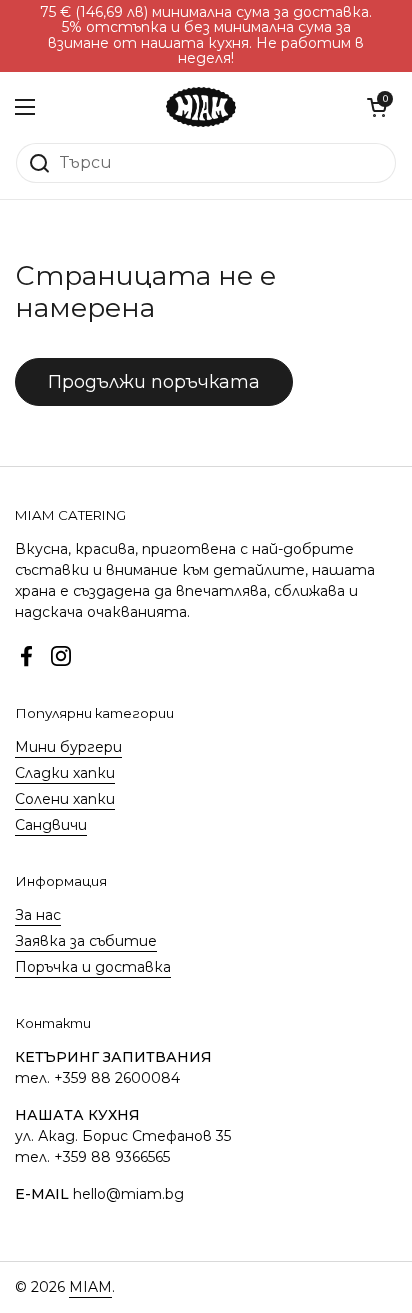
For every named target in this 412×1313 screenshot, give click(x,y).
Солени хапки (65, 799)
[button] (377, 107)
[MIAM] (201, 107)
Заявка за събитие (86, 941)
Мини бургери (68, 747)
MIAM (90, 1287)
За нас (38, 915)
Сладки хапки (65, 773)
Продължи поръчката (154, 382)
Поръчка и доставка (93, 967)
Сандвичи (51, 825)
